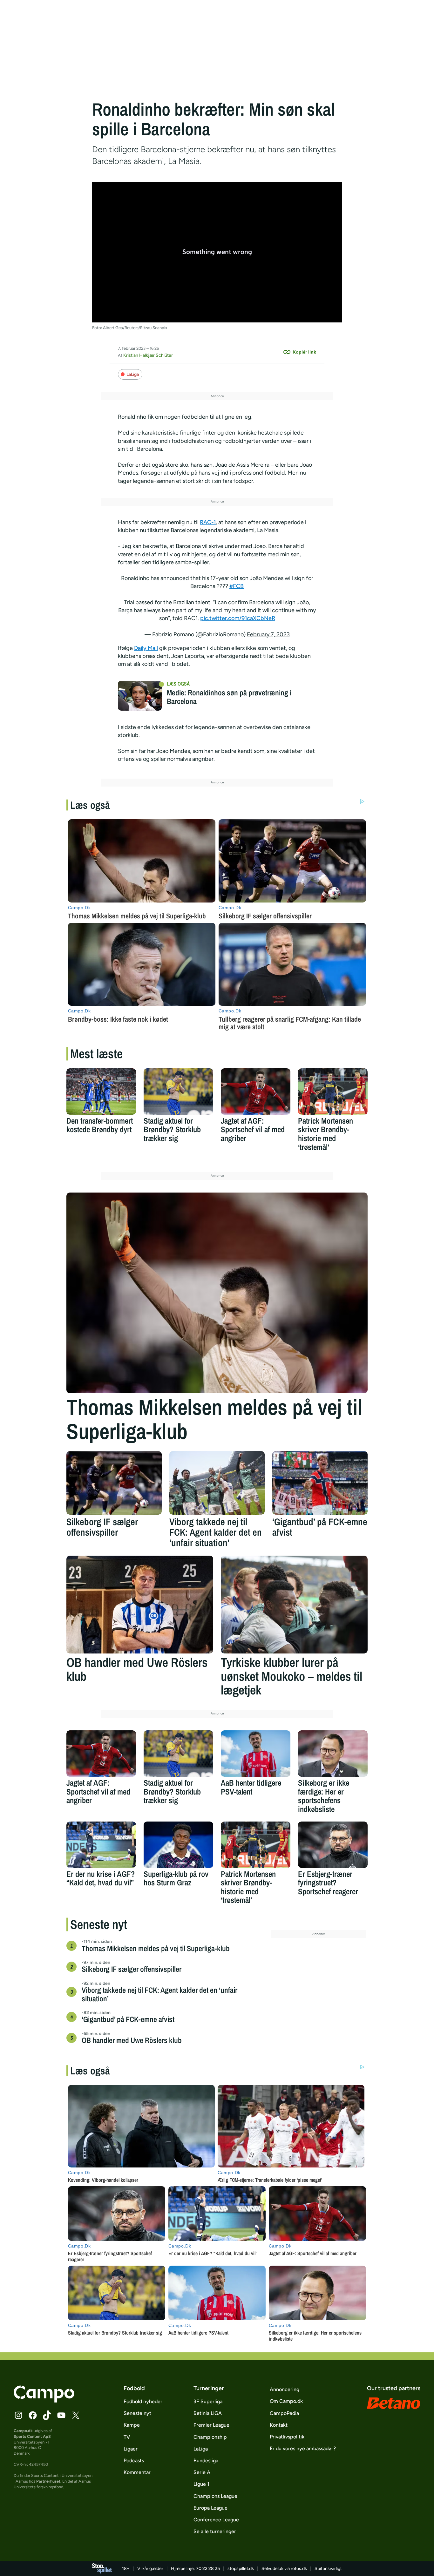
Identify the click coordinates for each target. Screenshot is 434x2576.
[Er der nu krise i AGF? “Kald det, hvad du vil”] (101, 1845)
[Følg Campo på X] (76, 2415)
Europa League (210, 2508)
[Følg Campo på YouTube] (61, 2415)
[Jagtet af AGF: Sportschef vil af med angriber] (256, 1092)
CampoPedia (284, 2413)
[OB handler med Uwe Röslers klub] (140, 1605)
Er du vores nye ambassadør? (303, 2448)
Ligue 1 (201, 2484)
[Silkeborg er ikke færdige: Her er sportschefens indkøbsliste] (333, 1754)
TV (127, 2437)
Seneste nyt (137, 2413)
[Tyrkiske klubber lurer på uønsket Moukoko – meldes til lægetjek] (294, 1605)
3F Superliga (208, 2401)
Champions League (215, 2496)
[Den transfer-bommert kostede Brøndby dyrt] (101, 1092)
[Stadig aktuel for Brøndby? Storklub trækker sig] (178, 1092)
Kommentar (137, 2472)
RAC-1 (208, 522)
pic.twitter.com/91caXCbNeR (238, 618)
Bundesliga (206, 2461)
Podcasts (134, 2461)
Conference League (216, 2520)
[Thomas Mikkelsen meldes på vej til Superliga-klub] (217, 1293)
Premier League (211, 2425)
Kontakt (279, 2425)
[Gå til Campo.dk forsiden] (44, 2401)
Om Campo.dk (286, 2401)
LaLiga (133, 374)
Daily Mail (146, 648)
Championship (210, 2437)
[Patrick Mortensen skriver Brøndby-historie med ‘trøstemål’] (333, 1092)
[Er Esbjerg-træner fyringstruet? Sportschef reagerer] (333, 1845)
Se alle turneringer (215, 2531)
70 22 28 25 (208, 2569)
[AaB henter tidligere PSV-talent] (256, 1754)
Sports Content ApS (32, 2436)
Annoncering (285, 2389)
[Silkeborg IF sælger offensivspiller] (114, 1483)
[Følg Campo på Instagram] (18, 2415)
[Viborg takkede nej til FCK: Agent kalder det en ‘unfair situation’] (217, 1483)
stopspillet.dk (241, 2569)
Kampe (132, 2425)
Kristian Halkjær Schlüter (148, 355)
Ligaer (131, 2449)
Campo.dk (23, 2431)
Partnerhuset (48, 2481)
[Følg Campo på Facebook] (33, 2415)
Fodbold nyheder (143, 2401)
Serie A (202, 2472)
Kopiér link (304, 352)
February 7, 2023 (268, 634)
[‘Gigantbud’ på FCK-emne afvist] (320, 1483)
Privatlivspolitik (287, 2437)
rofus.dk (299, 2569)
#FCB (237, 586)
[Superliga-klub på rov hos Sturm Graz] (178, 1845)
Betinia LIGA (208, 2413)
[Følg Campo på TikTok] (47, 2415)
